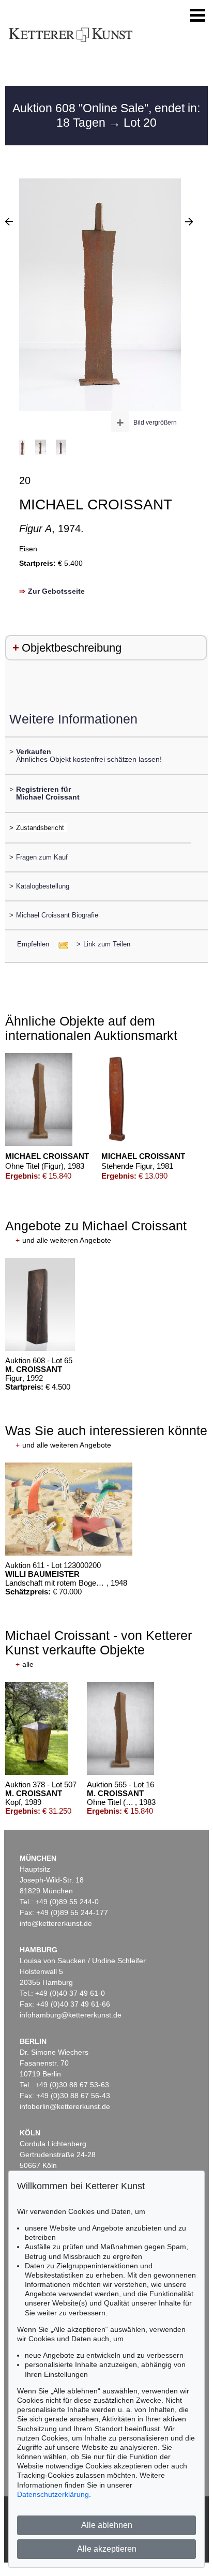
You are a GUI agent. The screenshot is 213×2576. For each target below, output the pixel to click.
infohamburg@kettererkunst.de (71, 2015)
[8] (9, 221)
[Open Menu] (197, 16)
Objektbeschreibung (72, 648)
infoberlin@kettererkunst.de (65, 2106)
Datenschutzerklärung (53, 2494)
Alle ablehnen (107, 2525)
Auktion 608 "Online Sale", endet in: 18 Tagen (106, 115)
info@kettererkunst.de (56, 1923)
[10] (189, 221)
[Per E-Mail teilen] (60, 944)
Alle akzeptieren (107, 2549)
